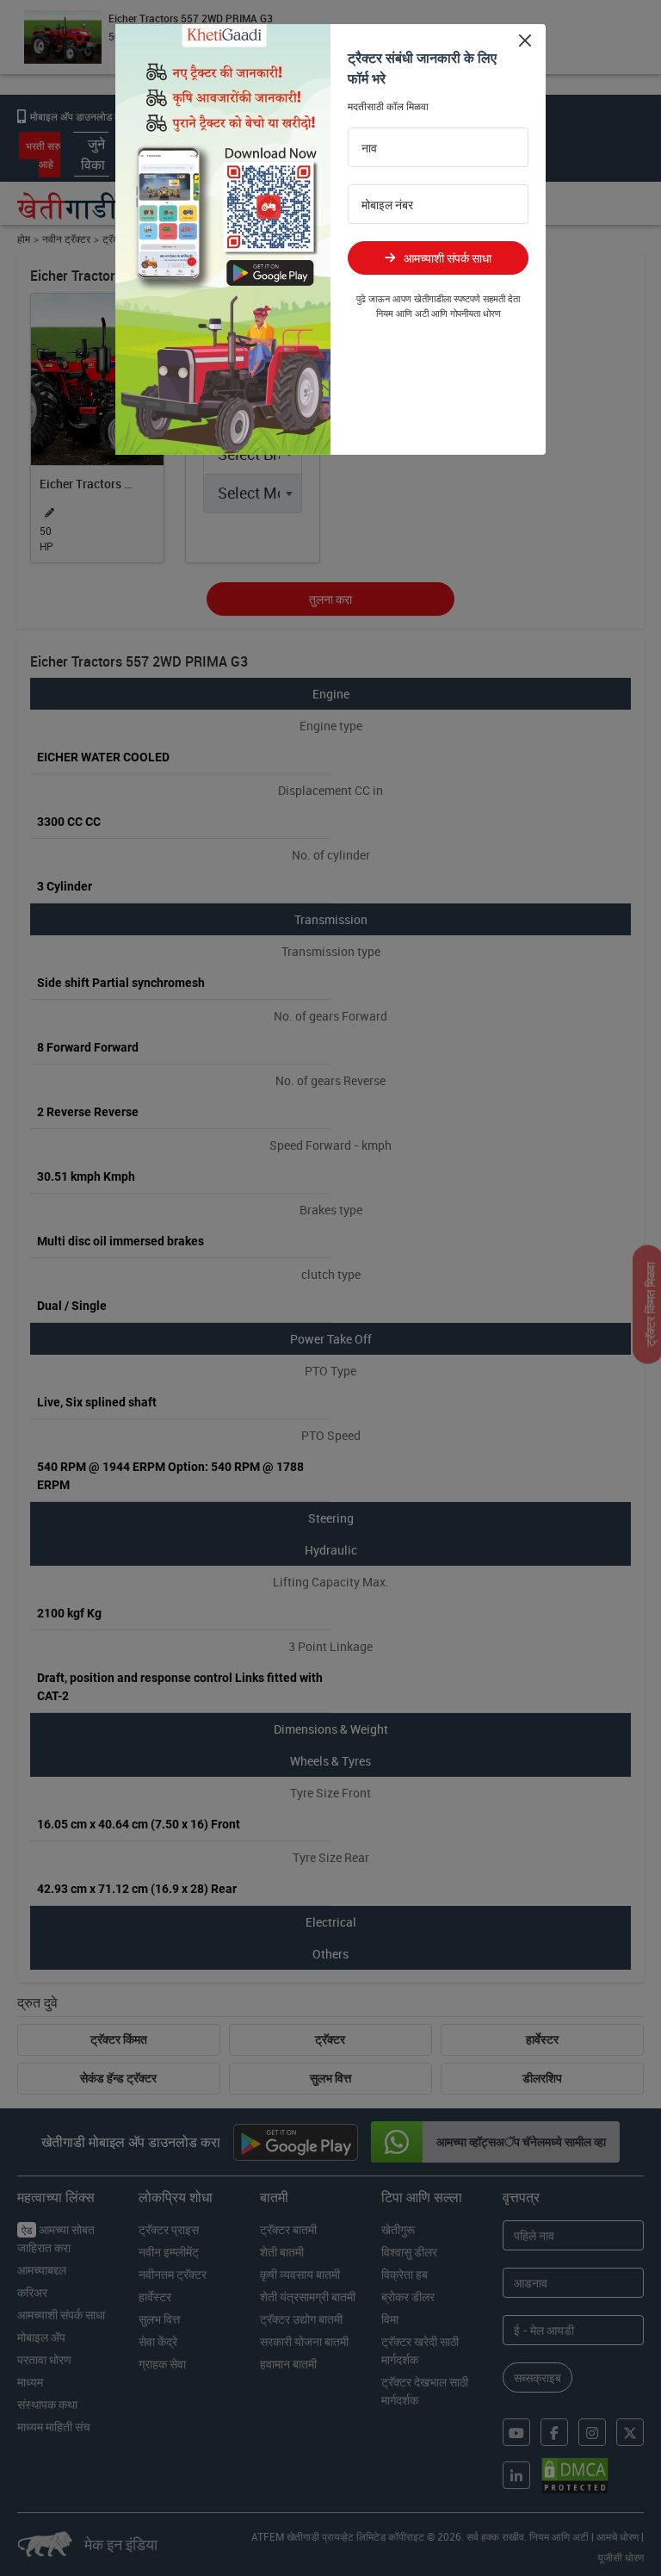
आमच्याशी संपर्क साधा (448, 258)
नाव (369, 148)
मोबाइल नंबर (387, 205)
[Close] (525, 40)
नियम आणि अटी (402, 313)
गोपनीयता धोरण (476, 313)
